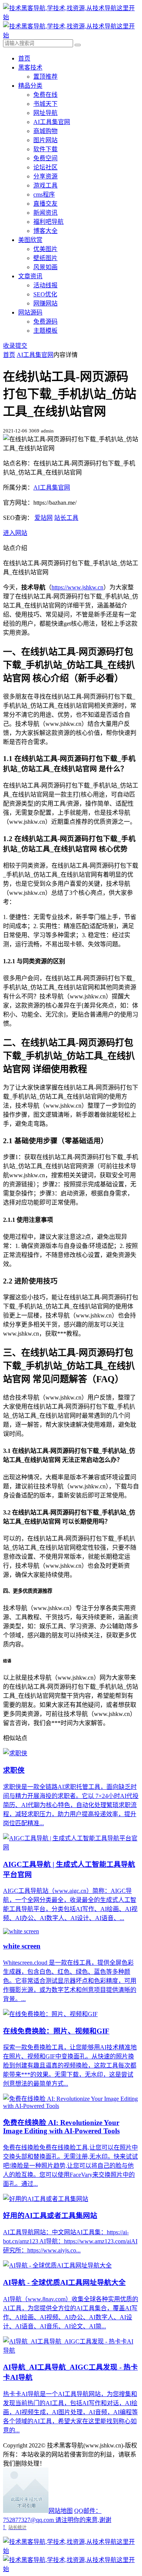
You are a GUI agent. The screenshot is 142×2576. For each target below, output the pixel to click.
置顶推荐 (45, 77)
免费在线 (45, 95)
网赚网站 (45, 303)
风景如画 (45, 267)
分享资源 (45, 176)
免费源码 (45, 322)
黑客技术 (30, 67)
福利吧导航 (48, 222)
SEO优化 (45, 294)
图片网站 (45, 140)
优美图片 (45, 249)
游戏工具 (45, 185)
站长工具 (66, 518)
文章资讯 (30, 276)
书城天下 (45, 104)
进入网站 (15, 533)
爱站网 (44, 518)
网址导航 (45, 113)
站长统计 (17, 2527)
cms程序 (44, 195)
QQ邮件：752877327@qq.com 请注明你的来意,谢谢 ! (57, 2519)
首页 (24, 58)
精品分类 (30, 86)
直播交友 (45, 204)
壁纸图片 (45, 258)
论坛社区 (45, 167)
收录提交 (15, 346)
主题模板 (45, 331)
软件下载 (45, 149)
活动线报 (45, 285)
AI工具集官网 (52, 122)
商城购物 (45, 131)
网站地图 (61, 2511)
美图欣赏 (30, 240)
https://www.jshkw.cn (77, 587)
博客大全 (45, 231)
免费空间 (45, 158)
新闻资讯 (45, 213)
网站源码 (30, 312)
